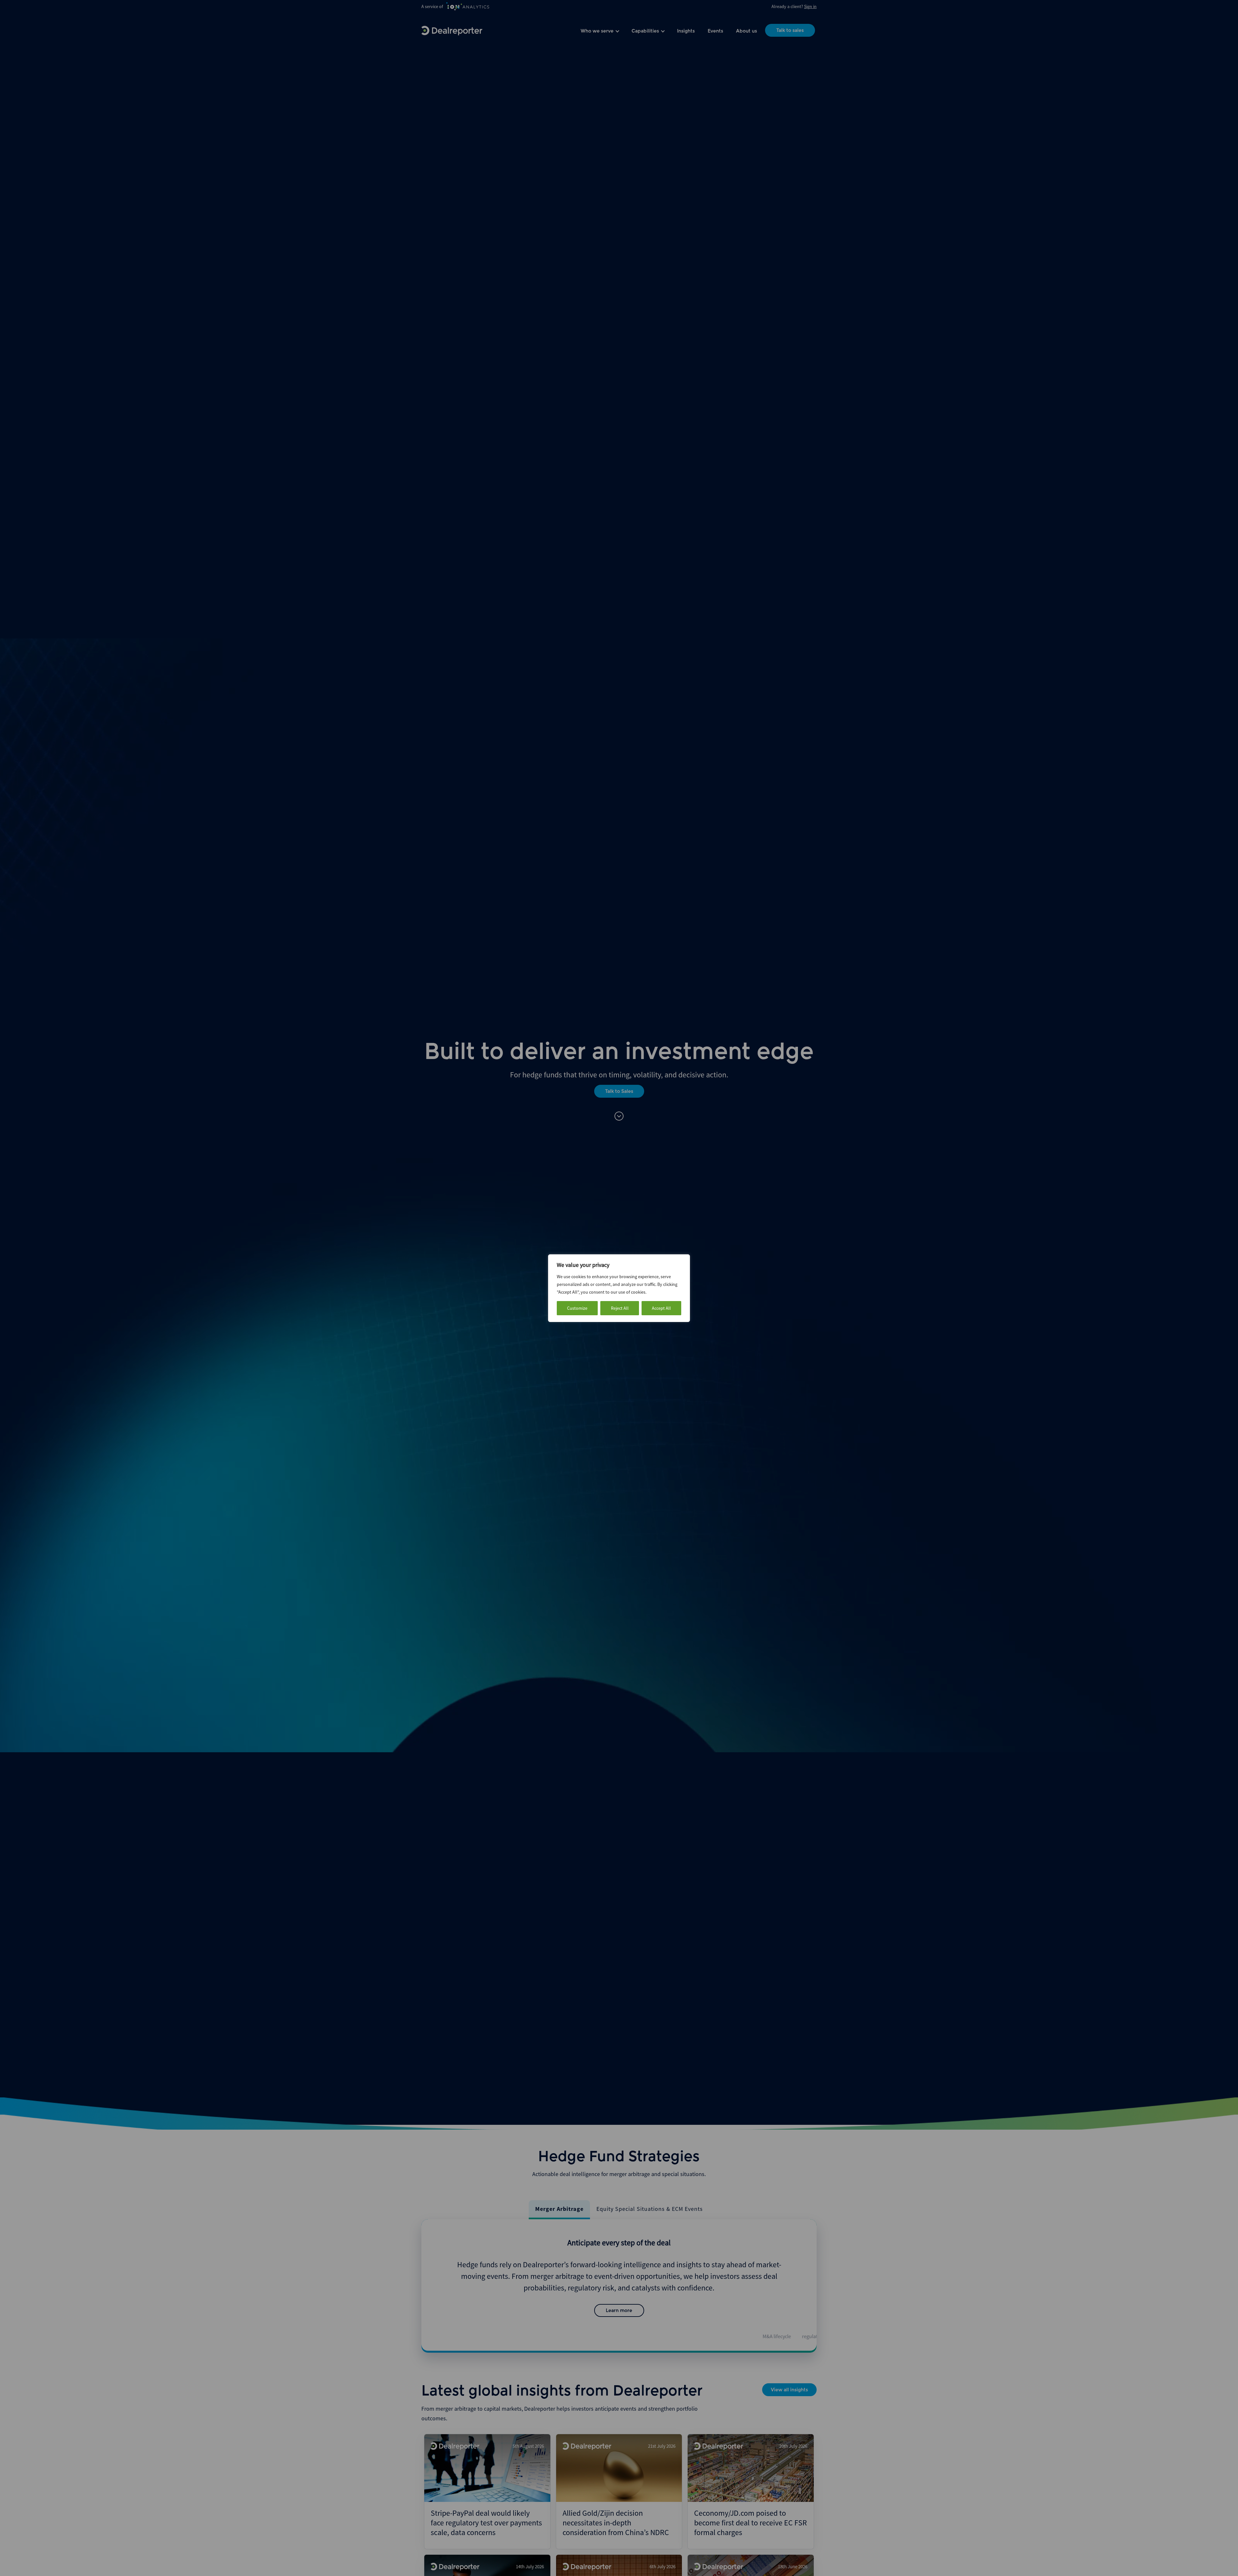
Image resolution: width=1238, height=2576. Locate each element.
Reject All (620, 1308)
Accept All (661, 1308)
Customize (577, 1308)
